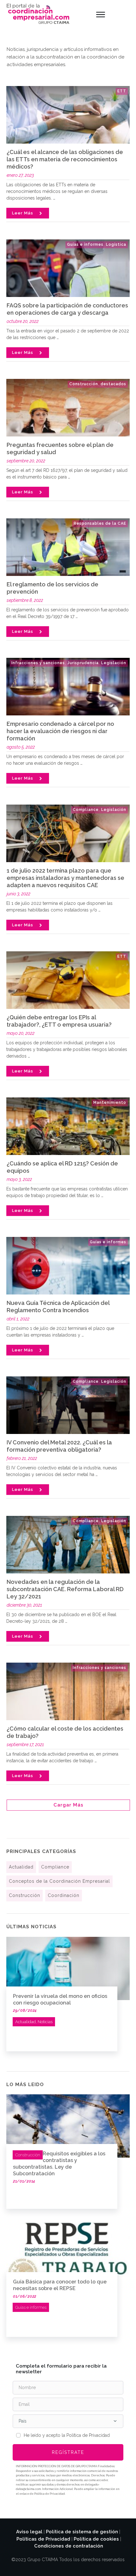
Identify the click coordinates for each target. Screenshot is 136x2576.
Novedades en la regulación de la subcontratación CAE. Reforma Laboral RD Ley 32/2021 (65, 1589)
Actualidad (21, 1867)
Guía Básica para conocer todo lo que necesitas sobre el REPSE (60, 2285)
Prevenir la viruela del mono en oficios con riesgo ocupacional (60, 1999)
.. (54, 198)
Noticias (45, 2022)
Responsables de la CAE (100, 523)
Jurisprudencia (83, 663)
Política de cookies (96, 2539)
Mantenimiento (110, 1103)
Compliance (86, 810)
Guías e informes (85, 244)
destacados (113, 384)
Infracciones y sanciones (38, 663)
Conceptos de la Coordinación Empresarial (59, 1881)
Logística (116, 244)
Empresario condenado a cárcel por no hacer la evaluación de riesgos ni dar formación (60, 731)
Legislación (114, 663)
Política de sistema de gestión (82, 2532)
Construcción (84, 384)
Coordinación (64, 1895)
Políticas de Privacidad (43, 2539)
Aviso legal (29, 2532)
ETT (122, 91)
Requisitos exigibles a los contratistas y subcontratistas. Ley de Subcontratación (59, 2163)
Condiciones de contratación (69, 2546)
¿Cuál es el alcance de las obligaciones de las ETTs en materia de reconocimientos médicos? (65, 159)
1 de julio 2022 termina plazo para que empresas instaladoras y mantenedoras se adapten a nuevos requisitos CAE (65, 878)
